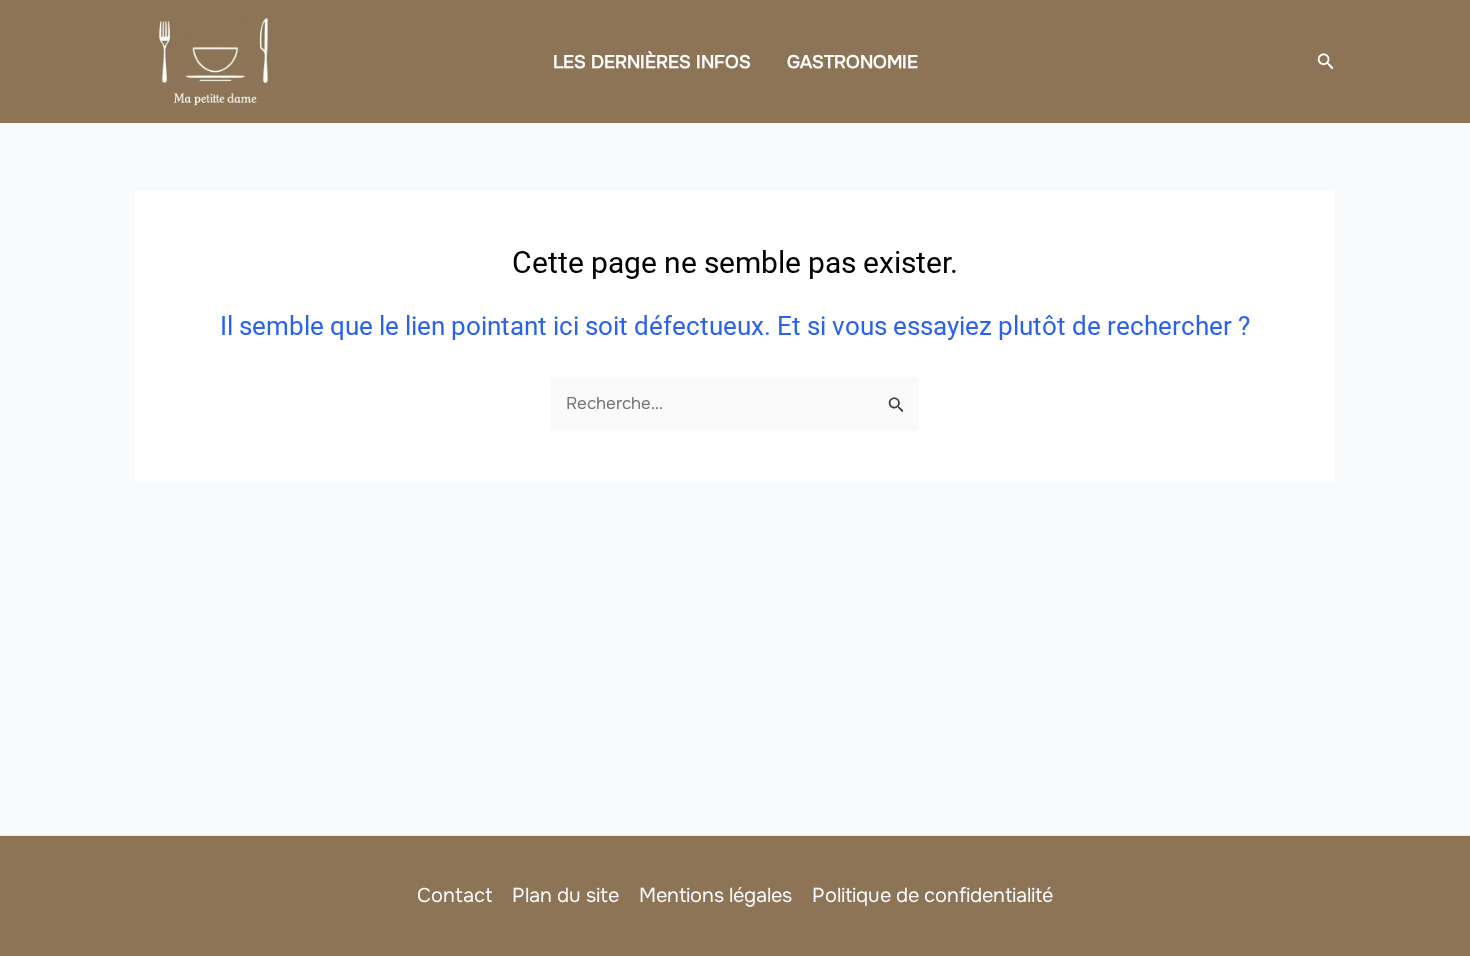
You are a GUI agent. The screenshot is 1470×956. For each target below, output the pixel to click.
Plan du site (565, 895)
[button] (1326, 62)
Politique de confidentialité (932, 895)
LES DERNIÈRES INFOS (652, 62)
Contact (454, 895)
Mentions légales (715, 895)
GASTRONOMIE (852, 62)
